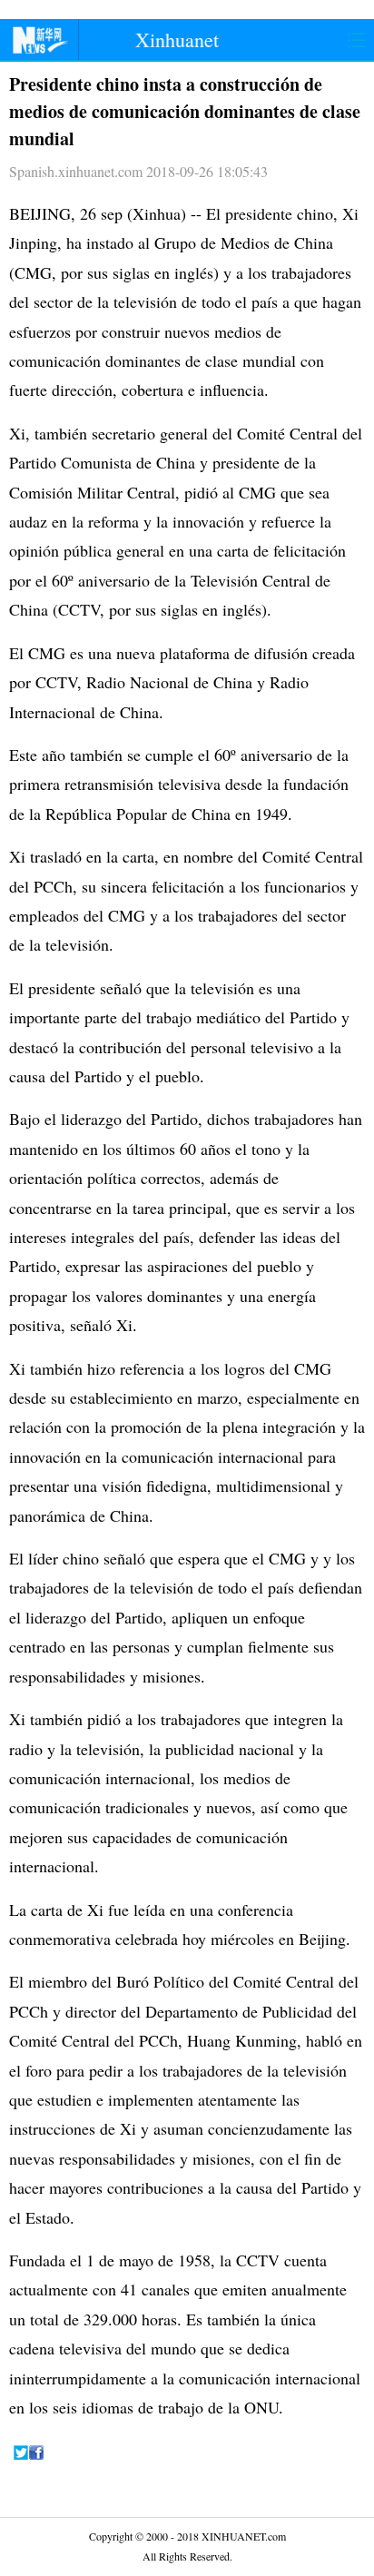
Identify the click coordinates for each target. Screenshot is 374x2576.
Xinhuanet (177, 39)
